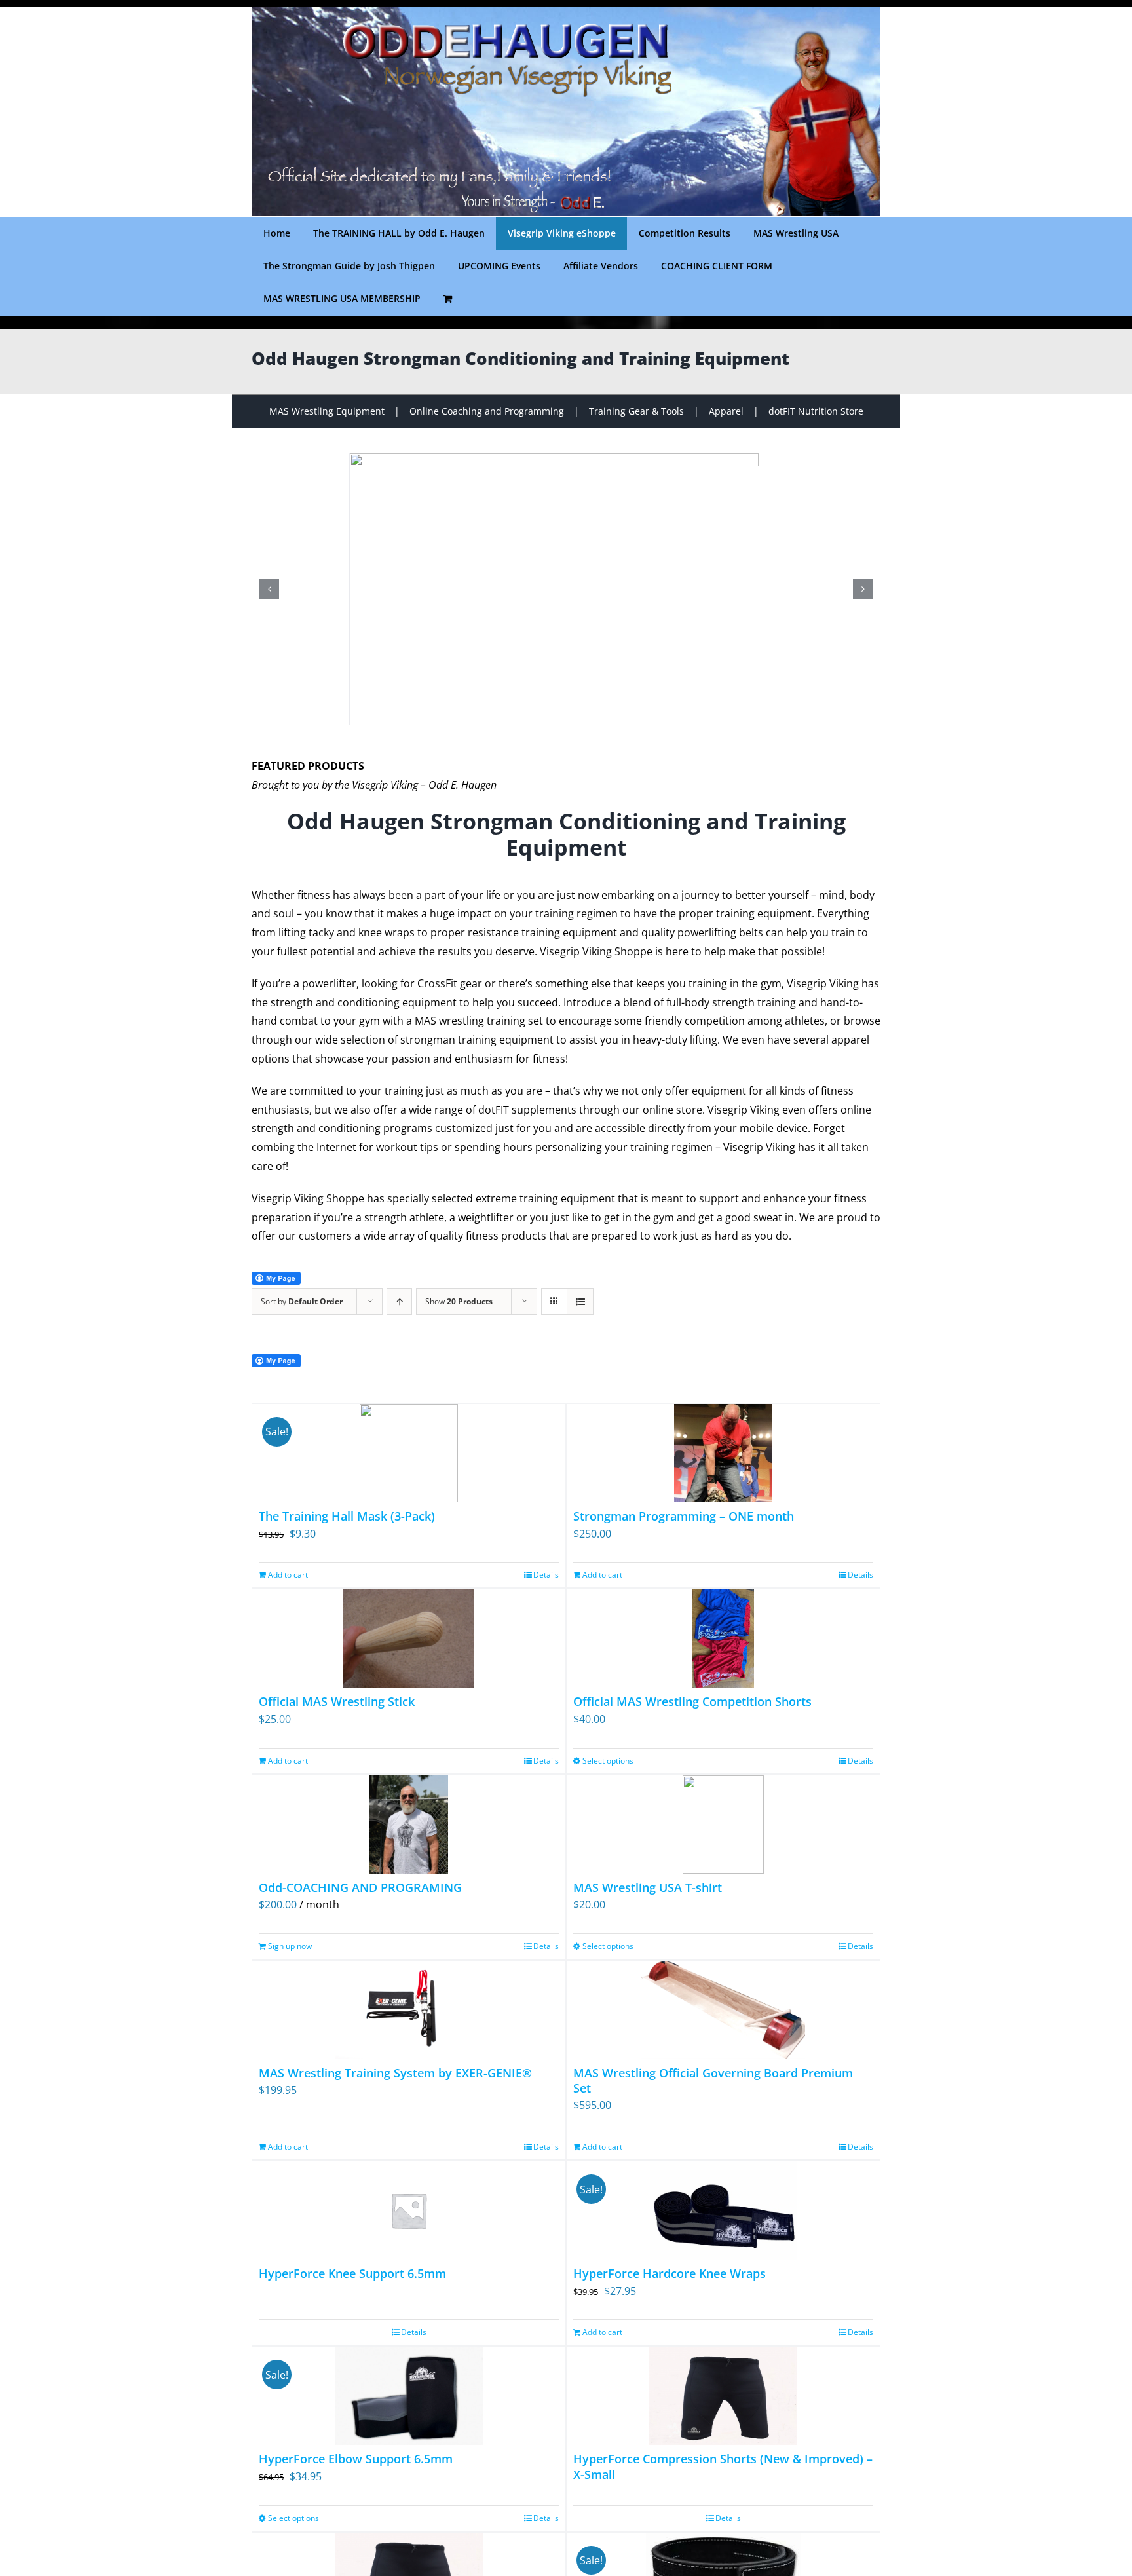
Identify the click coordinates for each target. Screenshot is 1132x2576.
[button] (269, 589)
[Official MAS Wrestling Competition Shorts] (723, 1638)
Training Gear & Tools (636, 411)
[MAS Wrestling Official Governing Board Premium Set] (723, 2010)
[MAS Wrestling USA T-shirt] (723, 1825)
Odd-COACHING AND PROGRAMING (360, 1887)
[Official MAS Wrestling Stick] (409, 1638)
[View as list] (580, 1301)
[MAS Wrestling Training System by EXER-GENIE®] (409, 2010)
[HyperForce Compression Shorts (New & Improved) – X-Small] (723, 2396)
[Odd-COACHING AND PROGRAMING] (409, 1825)
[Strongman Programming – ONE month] (723, 1453)
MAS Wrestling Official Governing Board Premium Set (713, 2080)
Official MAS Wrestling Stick (337, 1701)
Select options (608, 1761)
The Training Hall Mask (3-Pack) (347, 1516)
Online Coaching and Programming (487, 411)
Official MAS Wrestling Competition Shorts (692, 1701)
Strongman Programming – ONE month (684, 1516)
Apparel (726, 411)
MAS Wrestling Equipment (327, 411)
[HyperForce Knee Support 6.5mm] (409, 2210)
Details (546, 1575)
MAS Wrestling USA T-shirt (648, 1887)
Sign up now (290, 1946)
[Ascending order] (399, 1301)
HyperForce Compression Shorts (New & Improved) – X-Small (723, 2466)
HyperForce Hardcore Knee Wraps (670, 2273)
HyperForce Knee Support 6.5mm (352, 2273)
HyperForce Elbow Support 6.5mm (356, 2459)
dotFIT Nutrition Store (816, 411)
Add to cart (288, 1575)
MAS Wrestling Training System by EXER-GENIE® (395, 2073)
